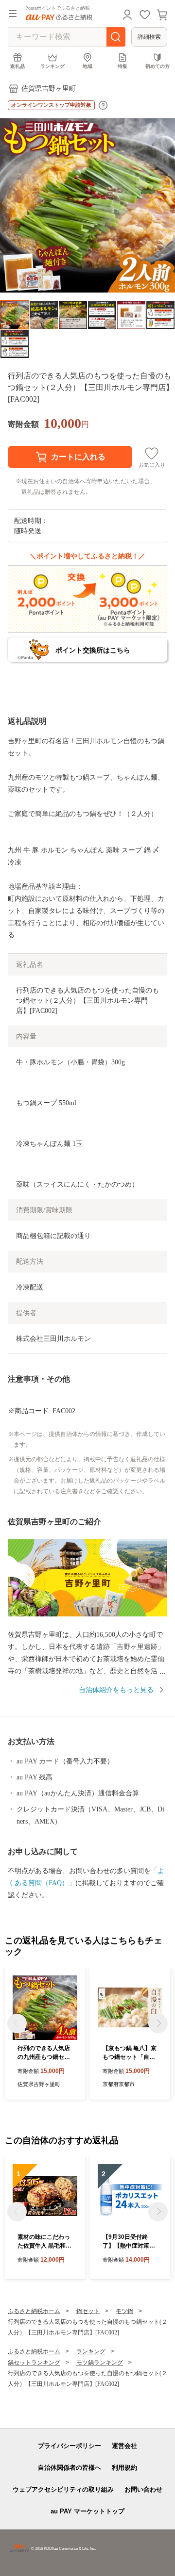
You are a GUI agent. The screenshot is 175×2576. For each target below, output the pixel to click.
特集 (122, 66)
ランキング (52, 66)
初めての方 (157, 66)
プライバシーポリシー (70, 2446)
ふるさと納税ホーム (34, 2311)
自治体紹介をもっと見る (116, 1690)
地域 (87, 66)
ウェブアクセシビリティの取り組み (63, 2489)
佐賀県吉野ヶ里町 (49, 89)
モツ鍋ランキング (100, 2363)
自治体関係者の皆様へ (70, 2468)
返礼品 (17, 66)
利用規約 (124, 2468)
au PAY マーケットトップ (87, 2511)
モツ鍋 (124, 2311)
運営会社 (124, 2446)
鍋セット (88, 2311)
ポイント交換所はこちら (93, 650)
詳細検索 (149, 37)
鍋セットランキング (34, 2363)
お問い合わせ (143, 2489)
